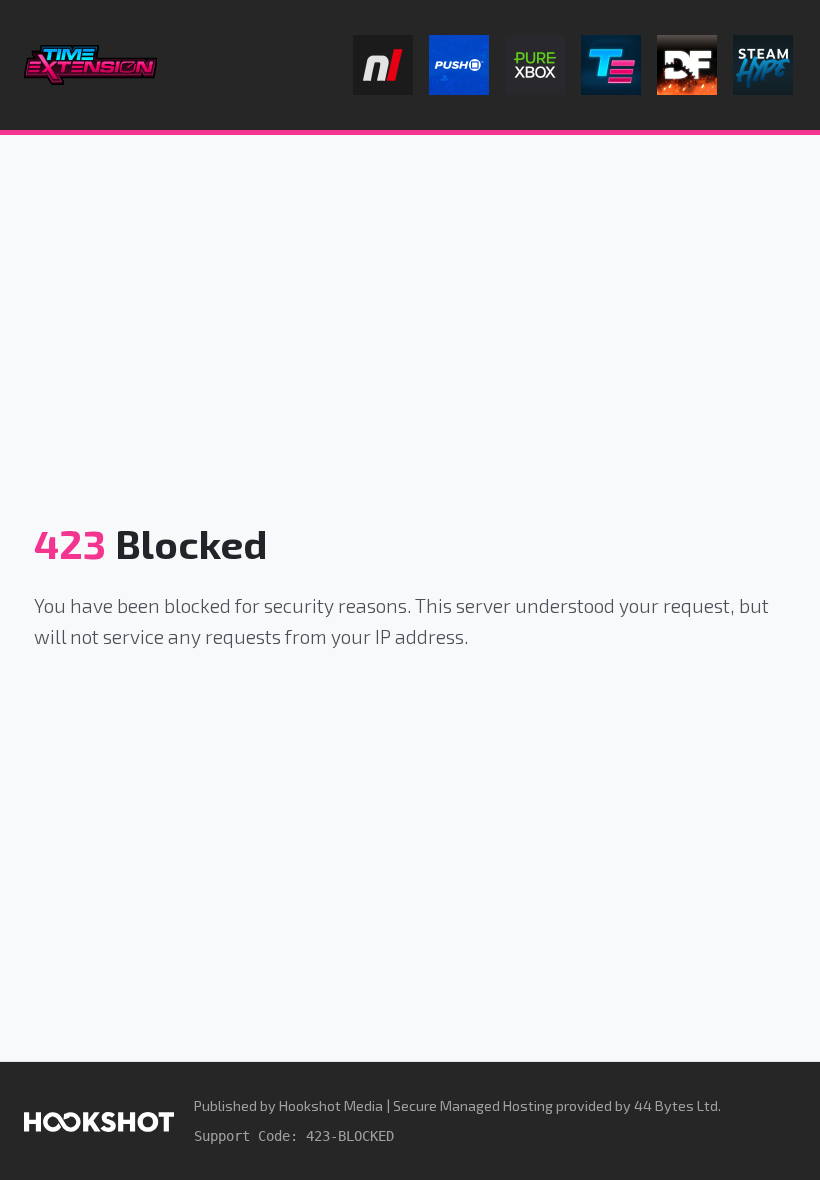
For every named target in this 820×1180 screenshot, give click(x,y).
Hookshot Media (331, 1105)
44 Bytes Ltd (676, 1105)
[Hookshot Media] (99, 1120)
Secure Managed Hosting (473, 1105)
